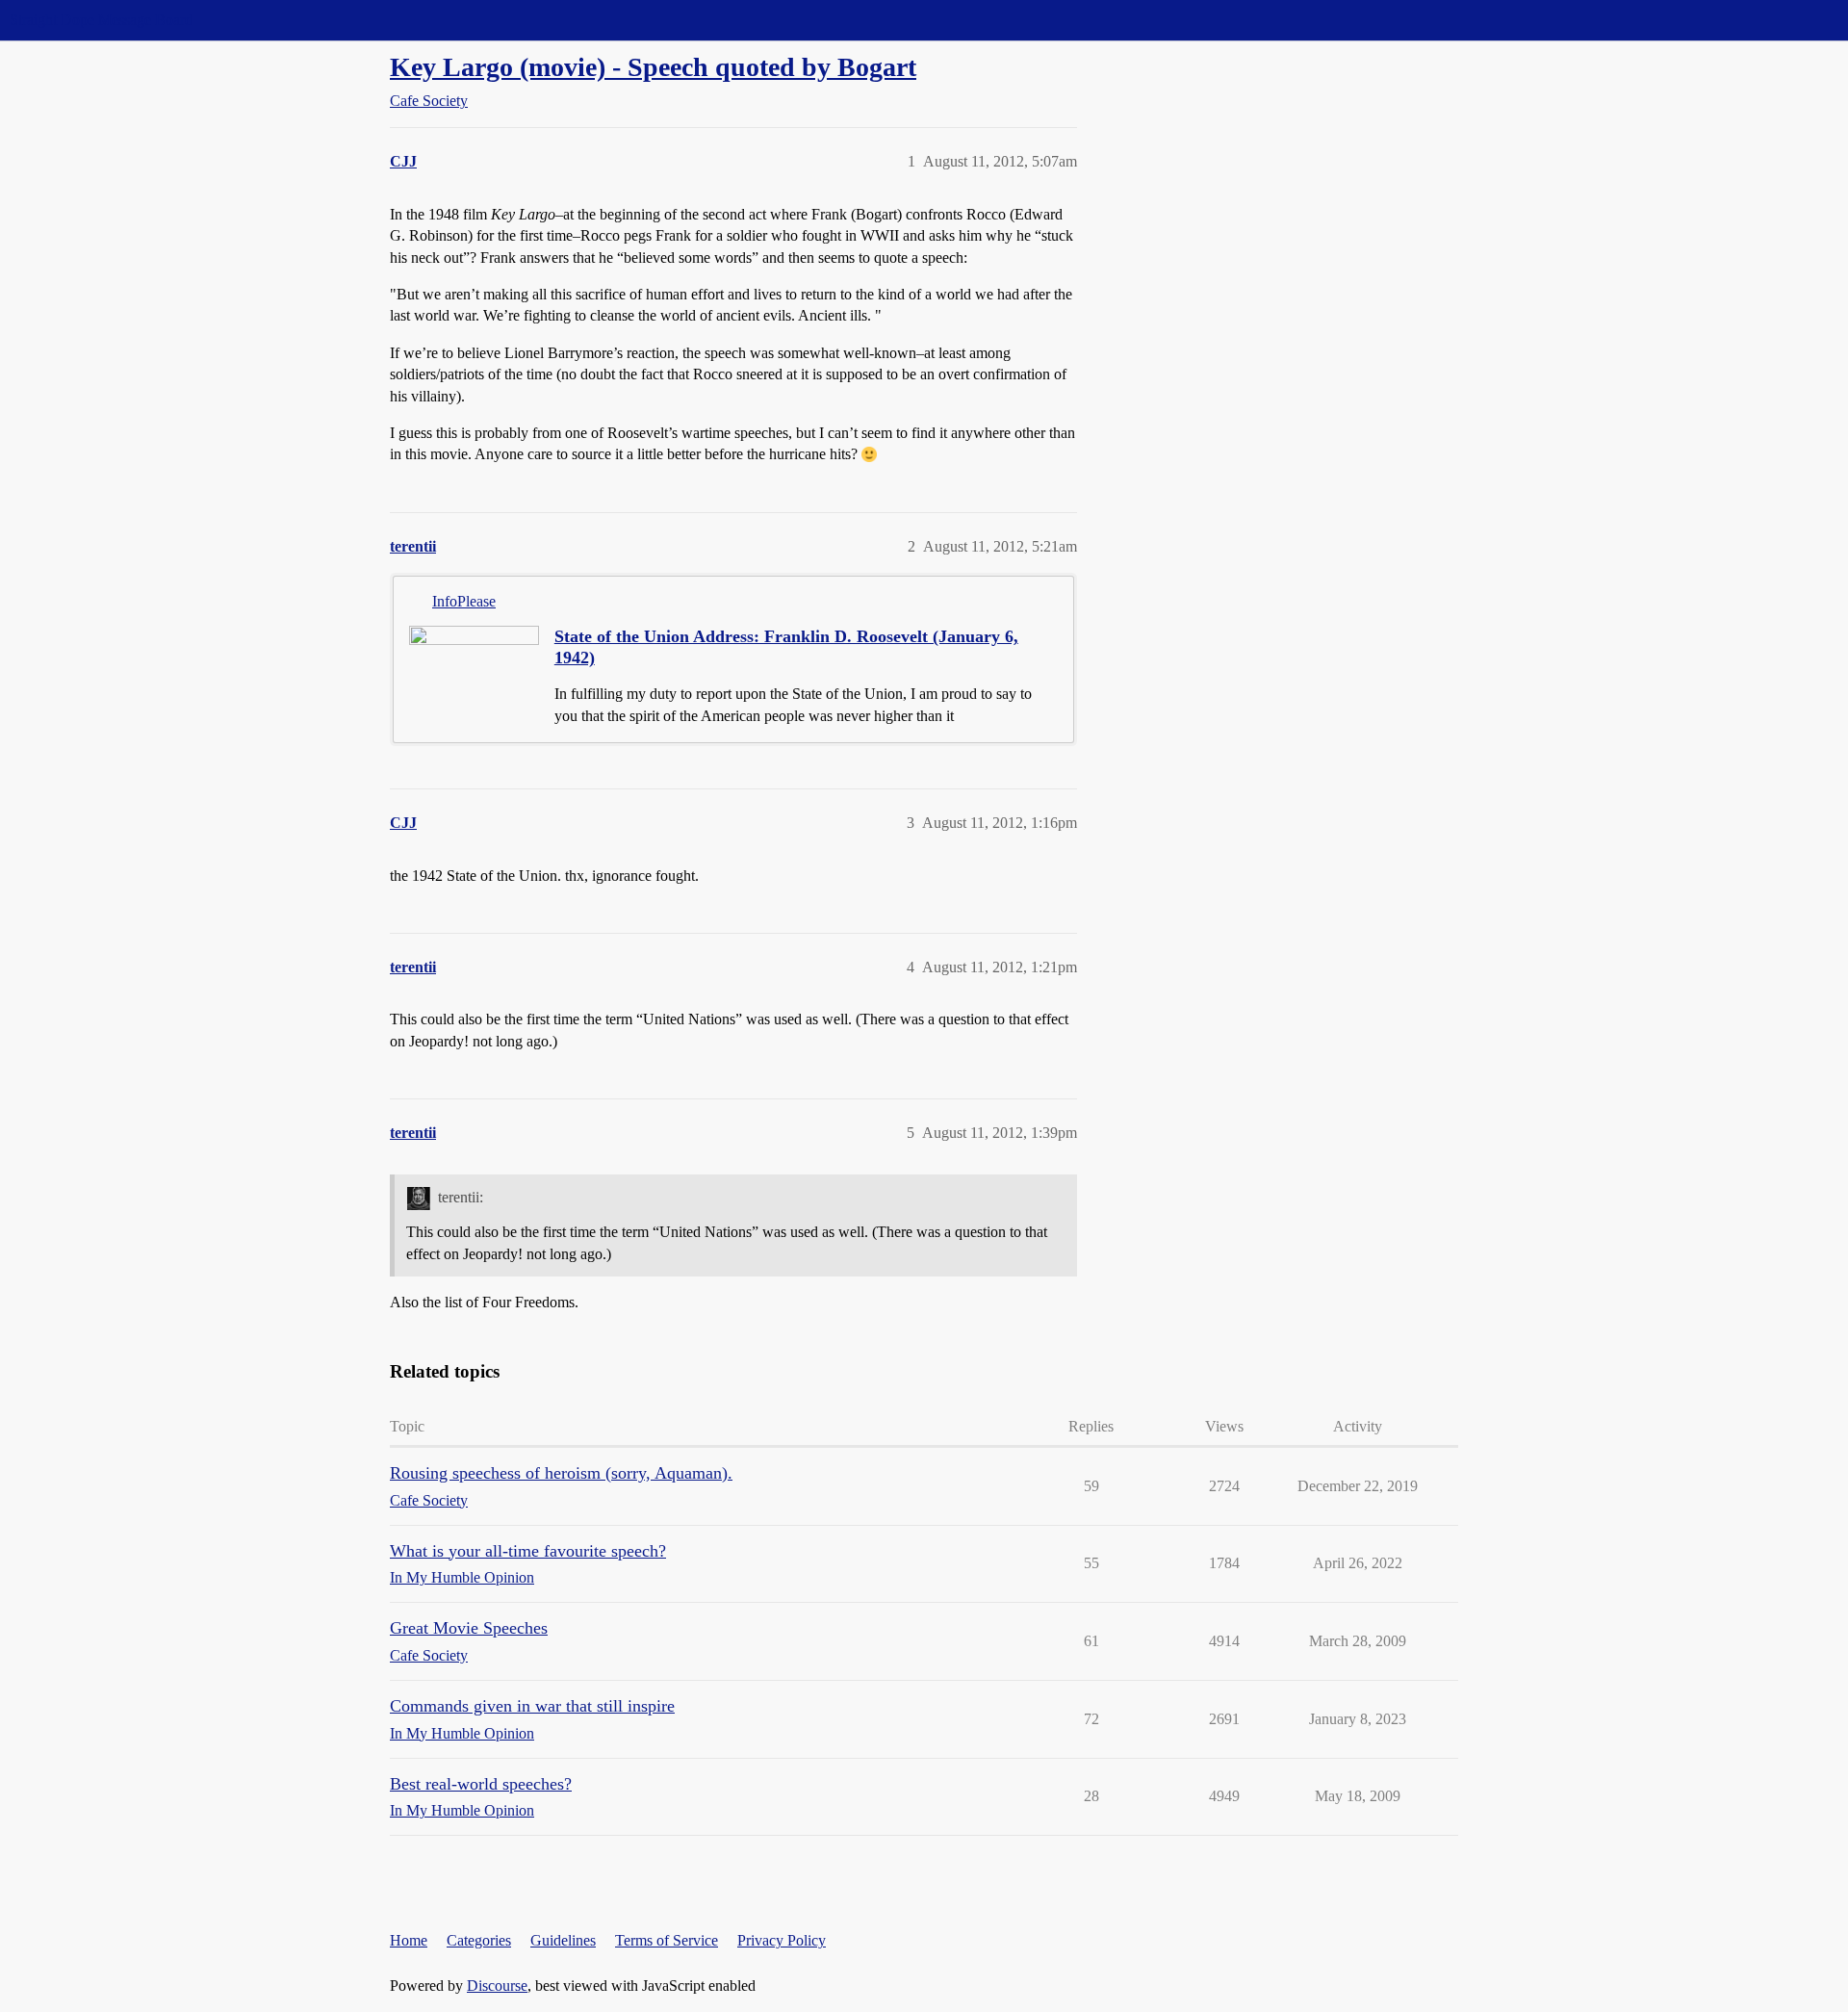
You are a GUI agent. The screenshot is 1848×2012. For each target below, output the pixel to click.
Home (409, 1940)
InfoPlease (464, 601)
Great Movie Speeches (469, 1628)
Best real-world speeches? (481, 1784)
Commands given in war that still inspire (532, 1706)
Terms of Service (667, 1940)
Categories (479, 1940)
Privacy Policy (782, 1940)
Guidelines (563, 1940)
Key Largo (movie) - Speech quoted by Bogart (653, 67)
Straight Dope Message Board (101, 20)
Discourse (497, 1986)
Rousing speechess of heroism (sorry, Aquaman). (561, 1473)
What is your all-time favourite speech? (528, 1551)
